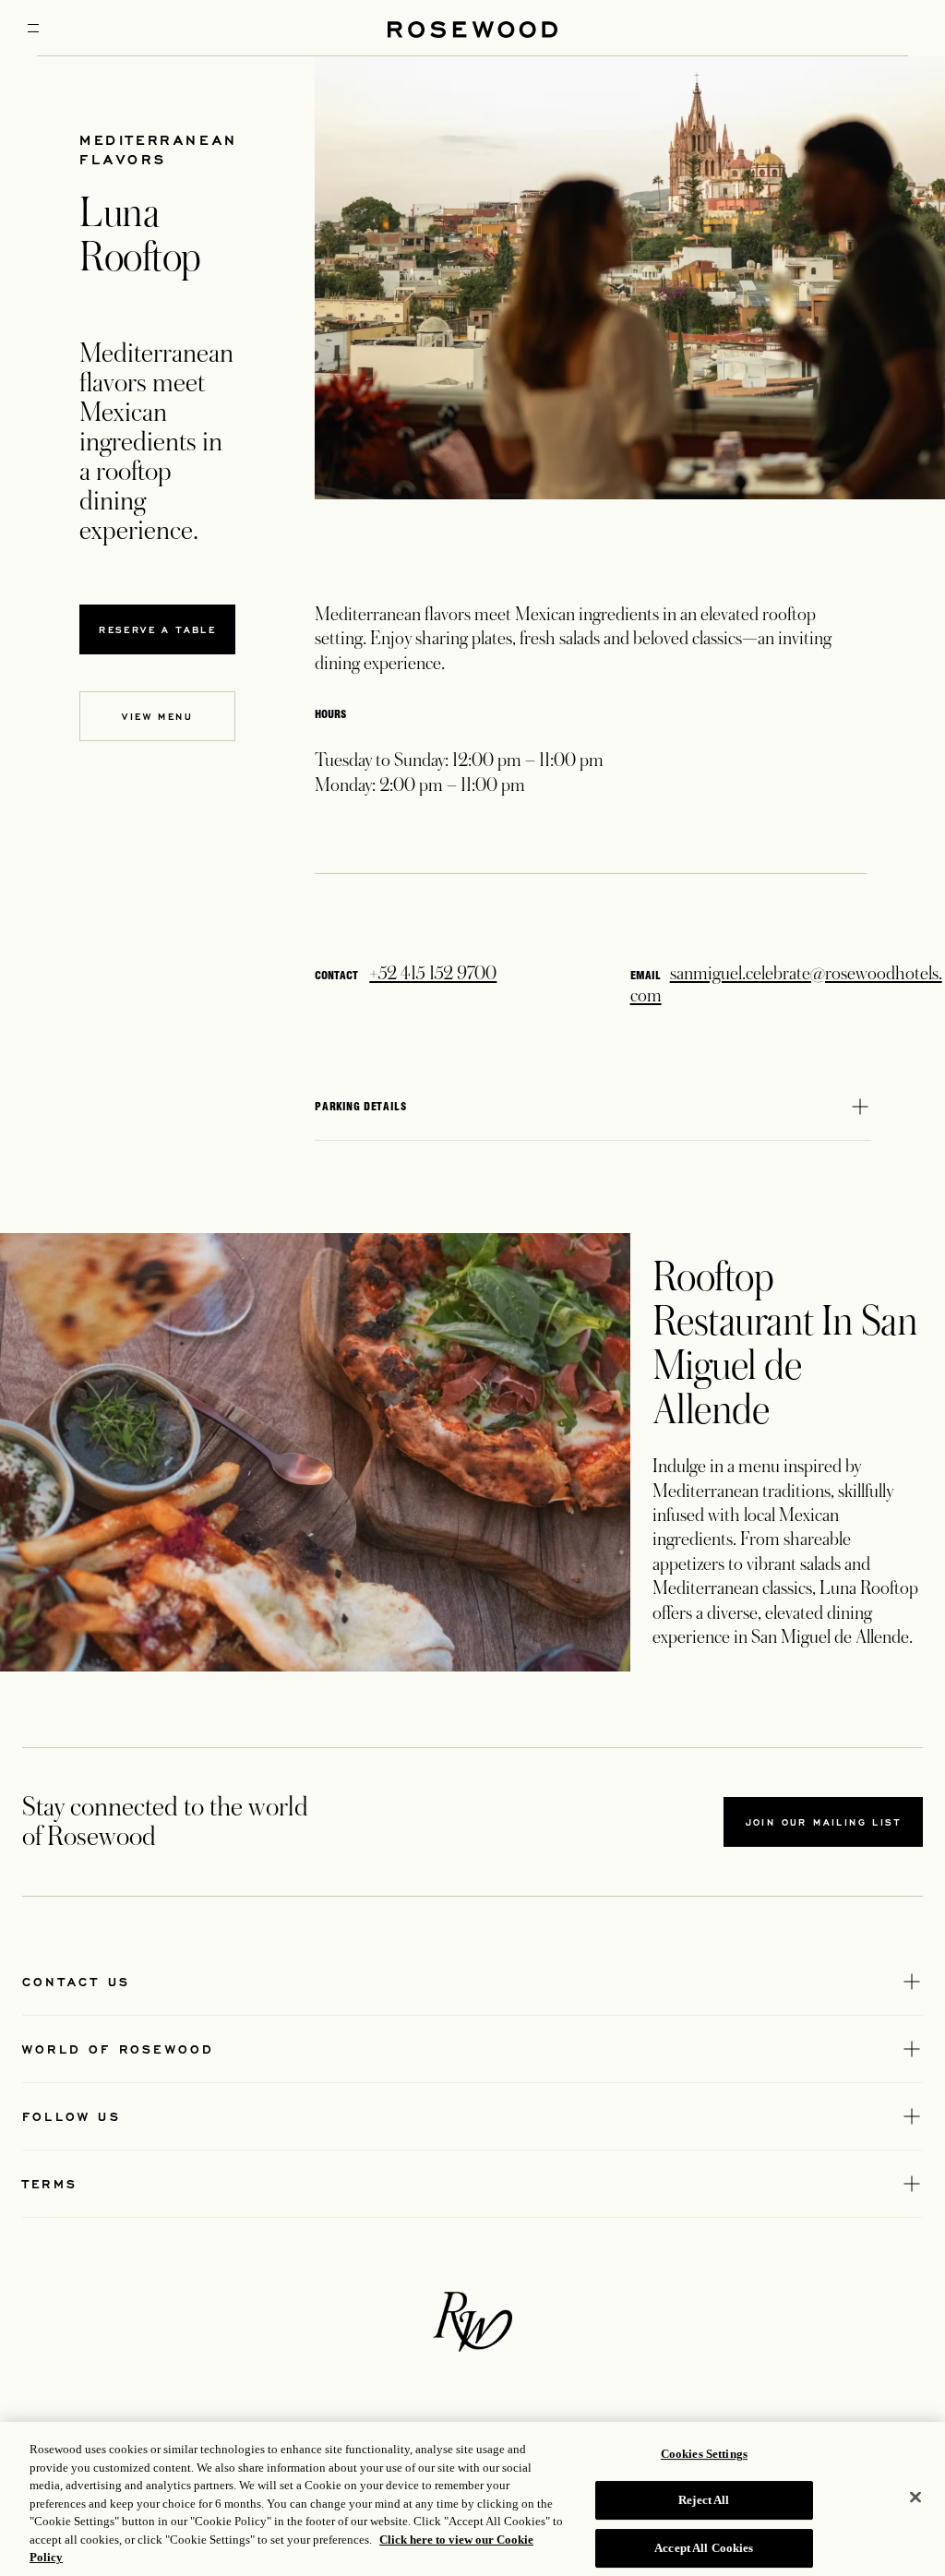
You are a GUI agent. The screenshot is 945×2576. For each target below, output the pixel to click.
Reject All (704, 2500)
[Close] (915, 2497)
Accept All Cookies (704, 2548)
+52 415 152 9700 (433, 974)
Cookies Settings (704, 2454)
